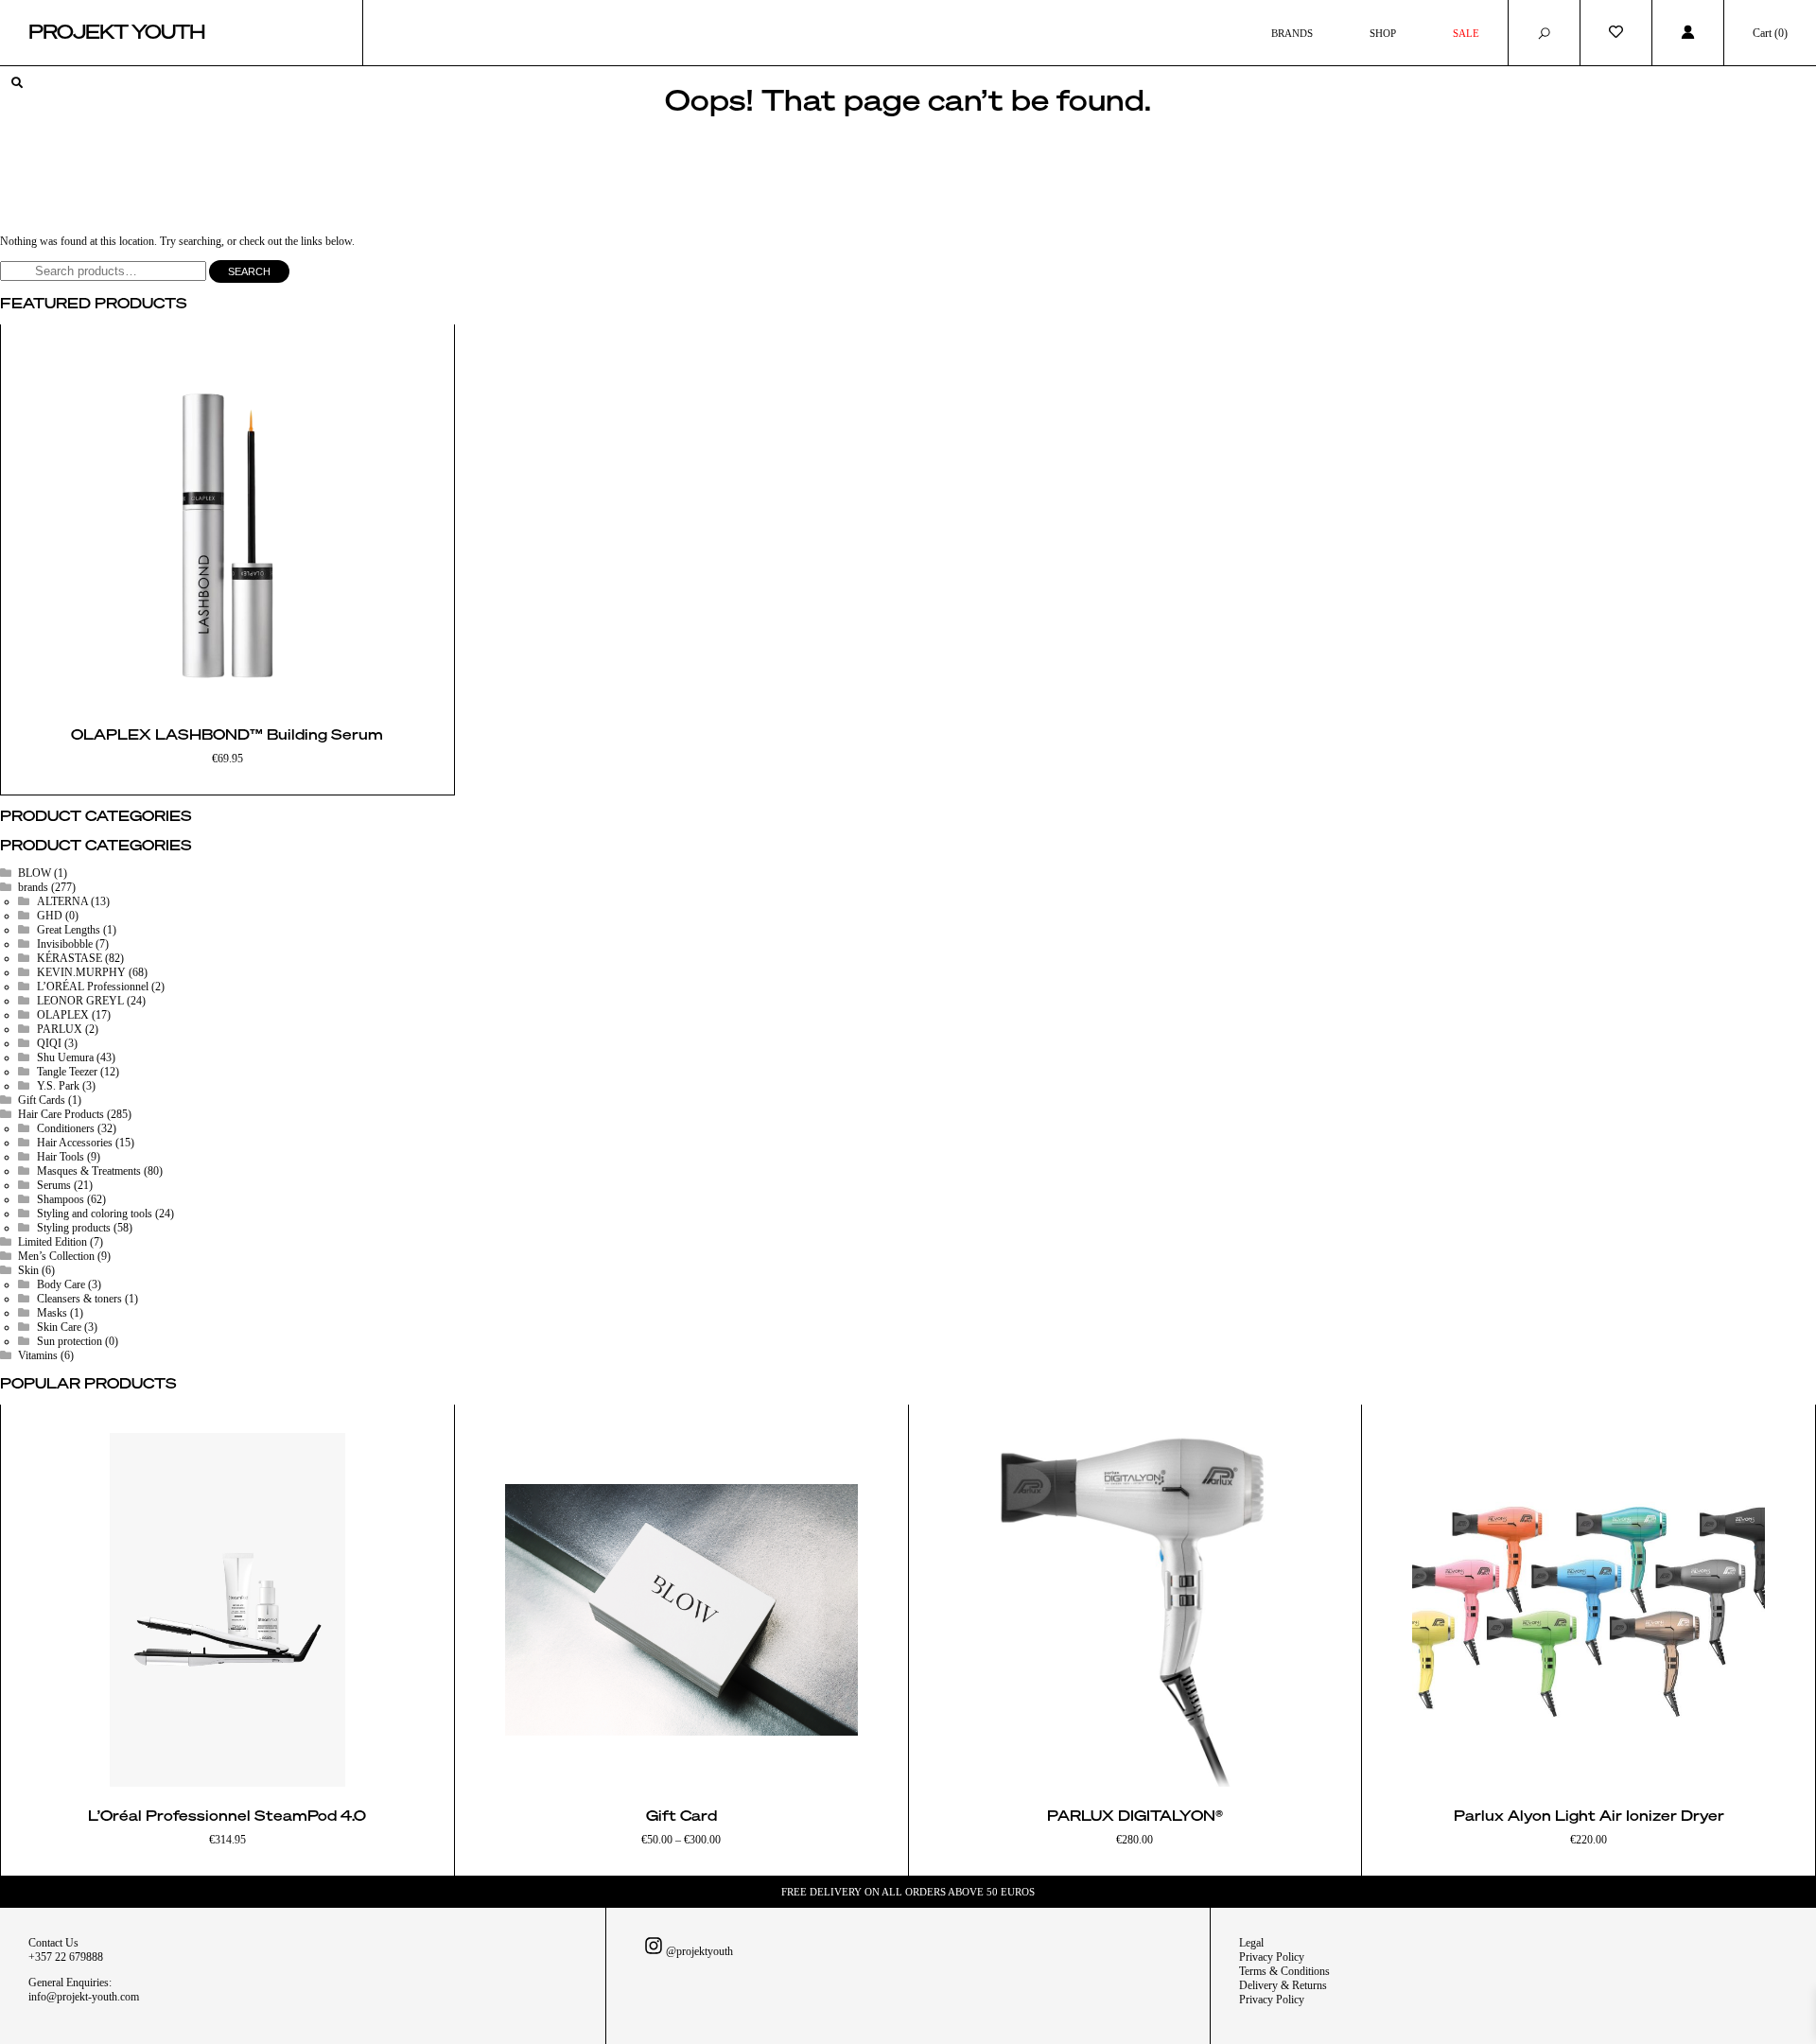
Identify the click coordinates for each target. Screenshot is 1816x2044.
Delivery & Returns (1283, 1985)
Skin (28, 1270)
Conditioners (66, 1128)
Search (249, 271)
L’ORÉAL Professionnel (93, 987)
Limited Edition (52, 1242)
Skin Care (59, 1327)
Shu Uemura (65, 1057)
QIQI (49, 1043)
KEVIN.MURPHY (81, 972)
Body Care (61, 1284)
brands (33, 887)
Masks (52, 1313)
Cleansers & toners (79, 1299)
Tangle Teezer (67, 1072)
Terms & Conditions (1284, 1971)
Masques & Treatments (89, 1171)
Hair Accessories (75, 1143)
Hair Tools (61, 1157)
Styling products (74, 1228)
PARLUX (60, 1029)
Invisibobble (65, 944)
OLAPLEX (63, 1015)
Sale (1466, 33)
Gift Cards (42, 1100)
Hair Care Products (61, 1114)
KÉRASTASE (70, 958)
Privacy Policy (1272, 1957)
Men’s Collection (56, 1256)
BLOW (35, 873)
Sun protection (70, 1341)
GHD (50, 916)
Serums (54, 1185)
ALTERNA (62, 901)
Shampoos (61, 1199)
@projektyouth (698, 1951)
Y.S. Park (58, 1086)
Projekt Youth (117, 33)
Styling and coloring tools (95, 1214)
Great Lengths (69, 930)
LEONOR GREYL (80, 1001)
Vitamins (38, 1355)
